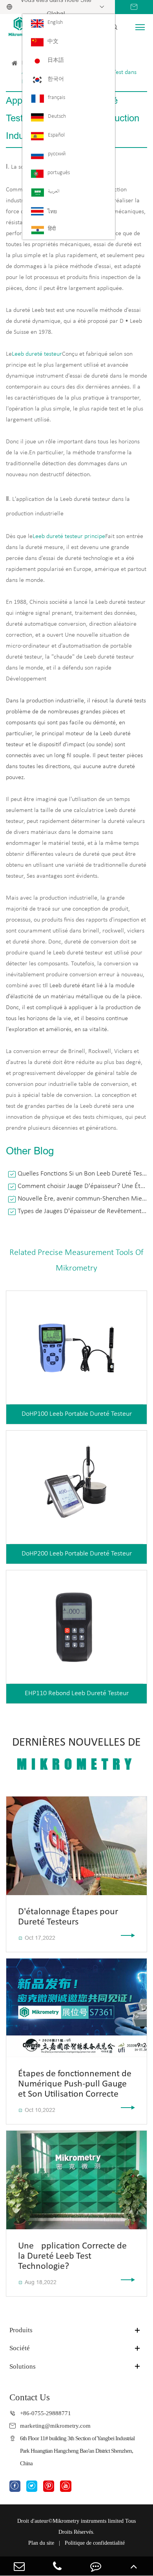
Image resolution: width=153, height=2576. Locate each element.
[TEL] (58, 2566)
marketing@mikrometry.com (55, 2426)
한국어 (56, 79)
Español (56, 135)
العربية (54, 192)
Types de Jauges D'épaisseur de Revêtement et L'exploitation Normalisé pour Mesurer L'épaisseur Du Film (82, 1211)
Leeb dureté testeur (37, 354)
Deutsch (57, 116)
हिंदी (52, 229)
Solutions (23, 2366)
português (59, 173)
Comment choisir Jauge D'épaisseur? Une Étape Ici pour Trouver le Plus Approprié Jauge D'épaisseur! (82, 1186)
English (55, 23)
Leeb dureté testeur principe (69, 536)
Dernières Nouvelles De (76, 1754)
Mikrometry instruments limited (88, 2521)
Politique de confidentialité (95, 2543)
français (56, 98)
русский (57, 154)
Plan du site (41, 2543)
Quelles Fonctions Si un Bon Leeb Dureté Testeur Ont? (82, 1174)
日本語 (56, 60)
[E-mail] (19, 2566)
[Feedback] (96, 2566)
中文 (53, 42)
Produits (21, 2330)
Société (20, 2348)
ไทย (52, 212)
